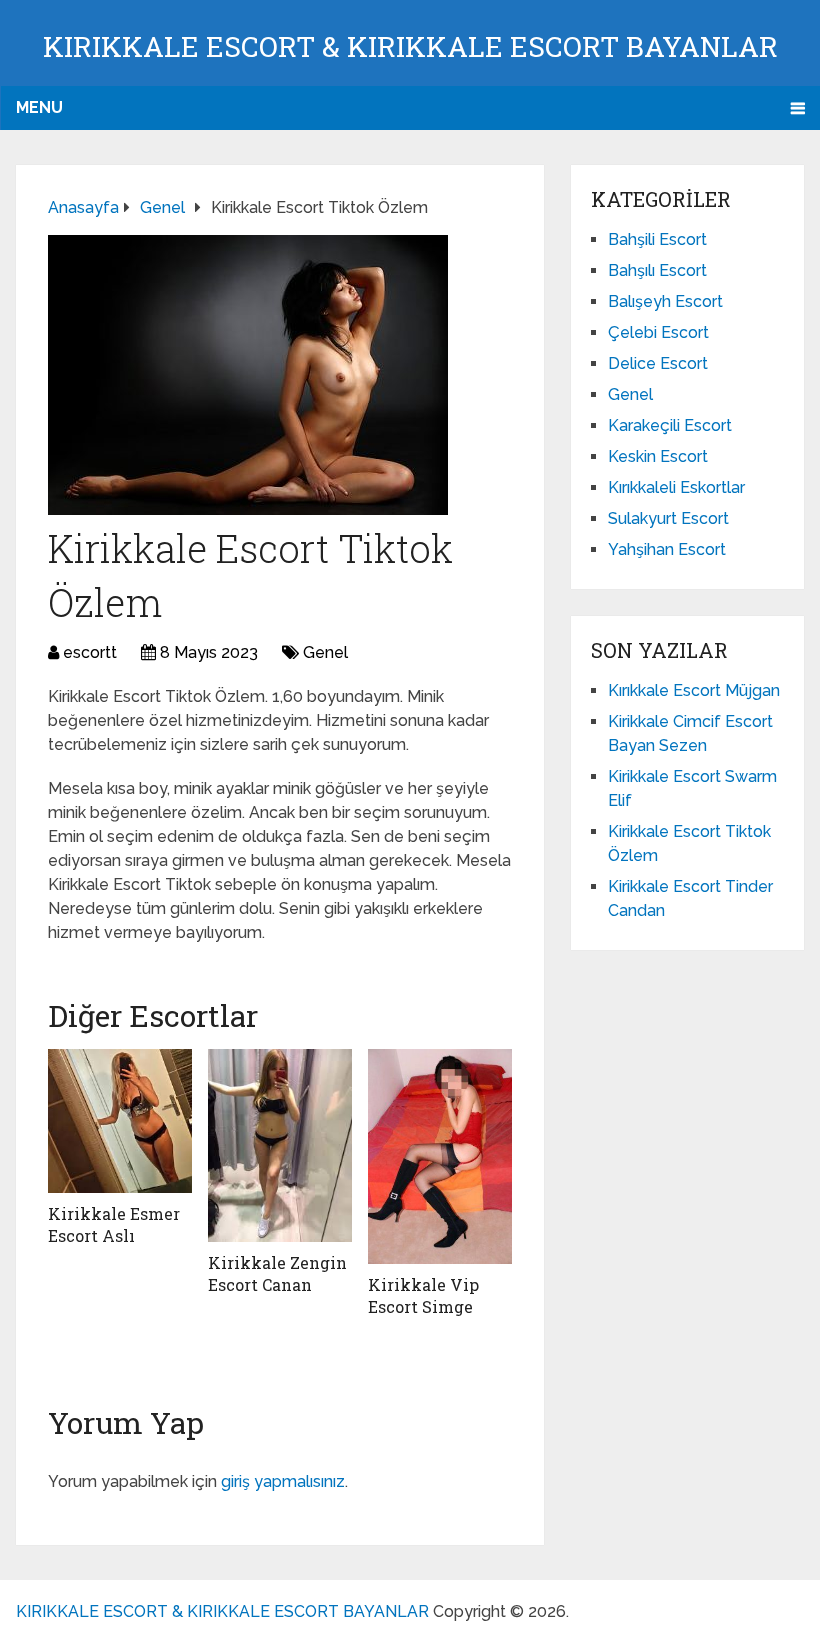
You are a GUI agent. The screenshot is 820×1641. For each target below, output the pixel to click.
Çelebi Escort (658, 332)
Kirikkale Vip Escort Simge (423, 1295)
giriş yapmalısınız (283, 1481)
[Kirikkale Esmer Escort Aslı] (120, 1121)
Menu (39, 107)
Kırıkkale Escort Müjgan (694, 690)
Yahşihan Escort (667, 549)
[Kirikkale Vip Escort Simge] (440, 1156)
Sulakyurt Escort (668, 518)
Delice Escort (658, 363)
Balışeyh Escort (665, 301)
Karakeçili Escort (670, 425)
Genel (325, 652)
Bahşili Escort (657, 239)
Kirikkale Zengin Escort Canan (277, 1273)
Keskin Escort (658, 456)
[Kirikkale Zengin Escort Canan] (280, 1145)
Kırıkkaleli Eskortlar (676, 487)
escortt (90, 652)
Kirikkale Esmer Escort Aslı (114, 1224)
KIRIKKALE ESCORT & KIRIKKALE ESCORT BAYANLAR (410, 46)
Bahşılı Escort (657, 270)
